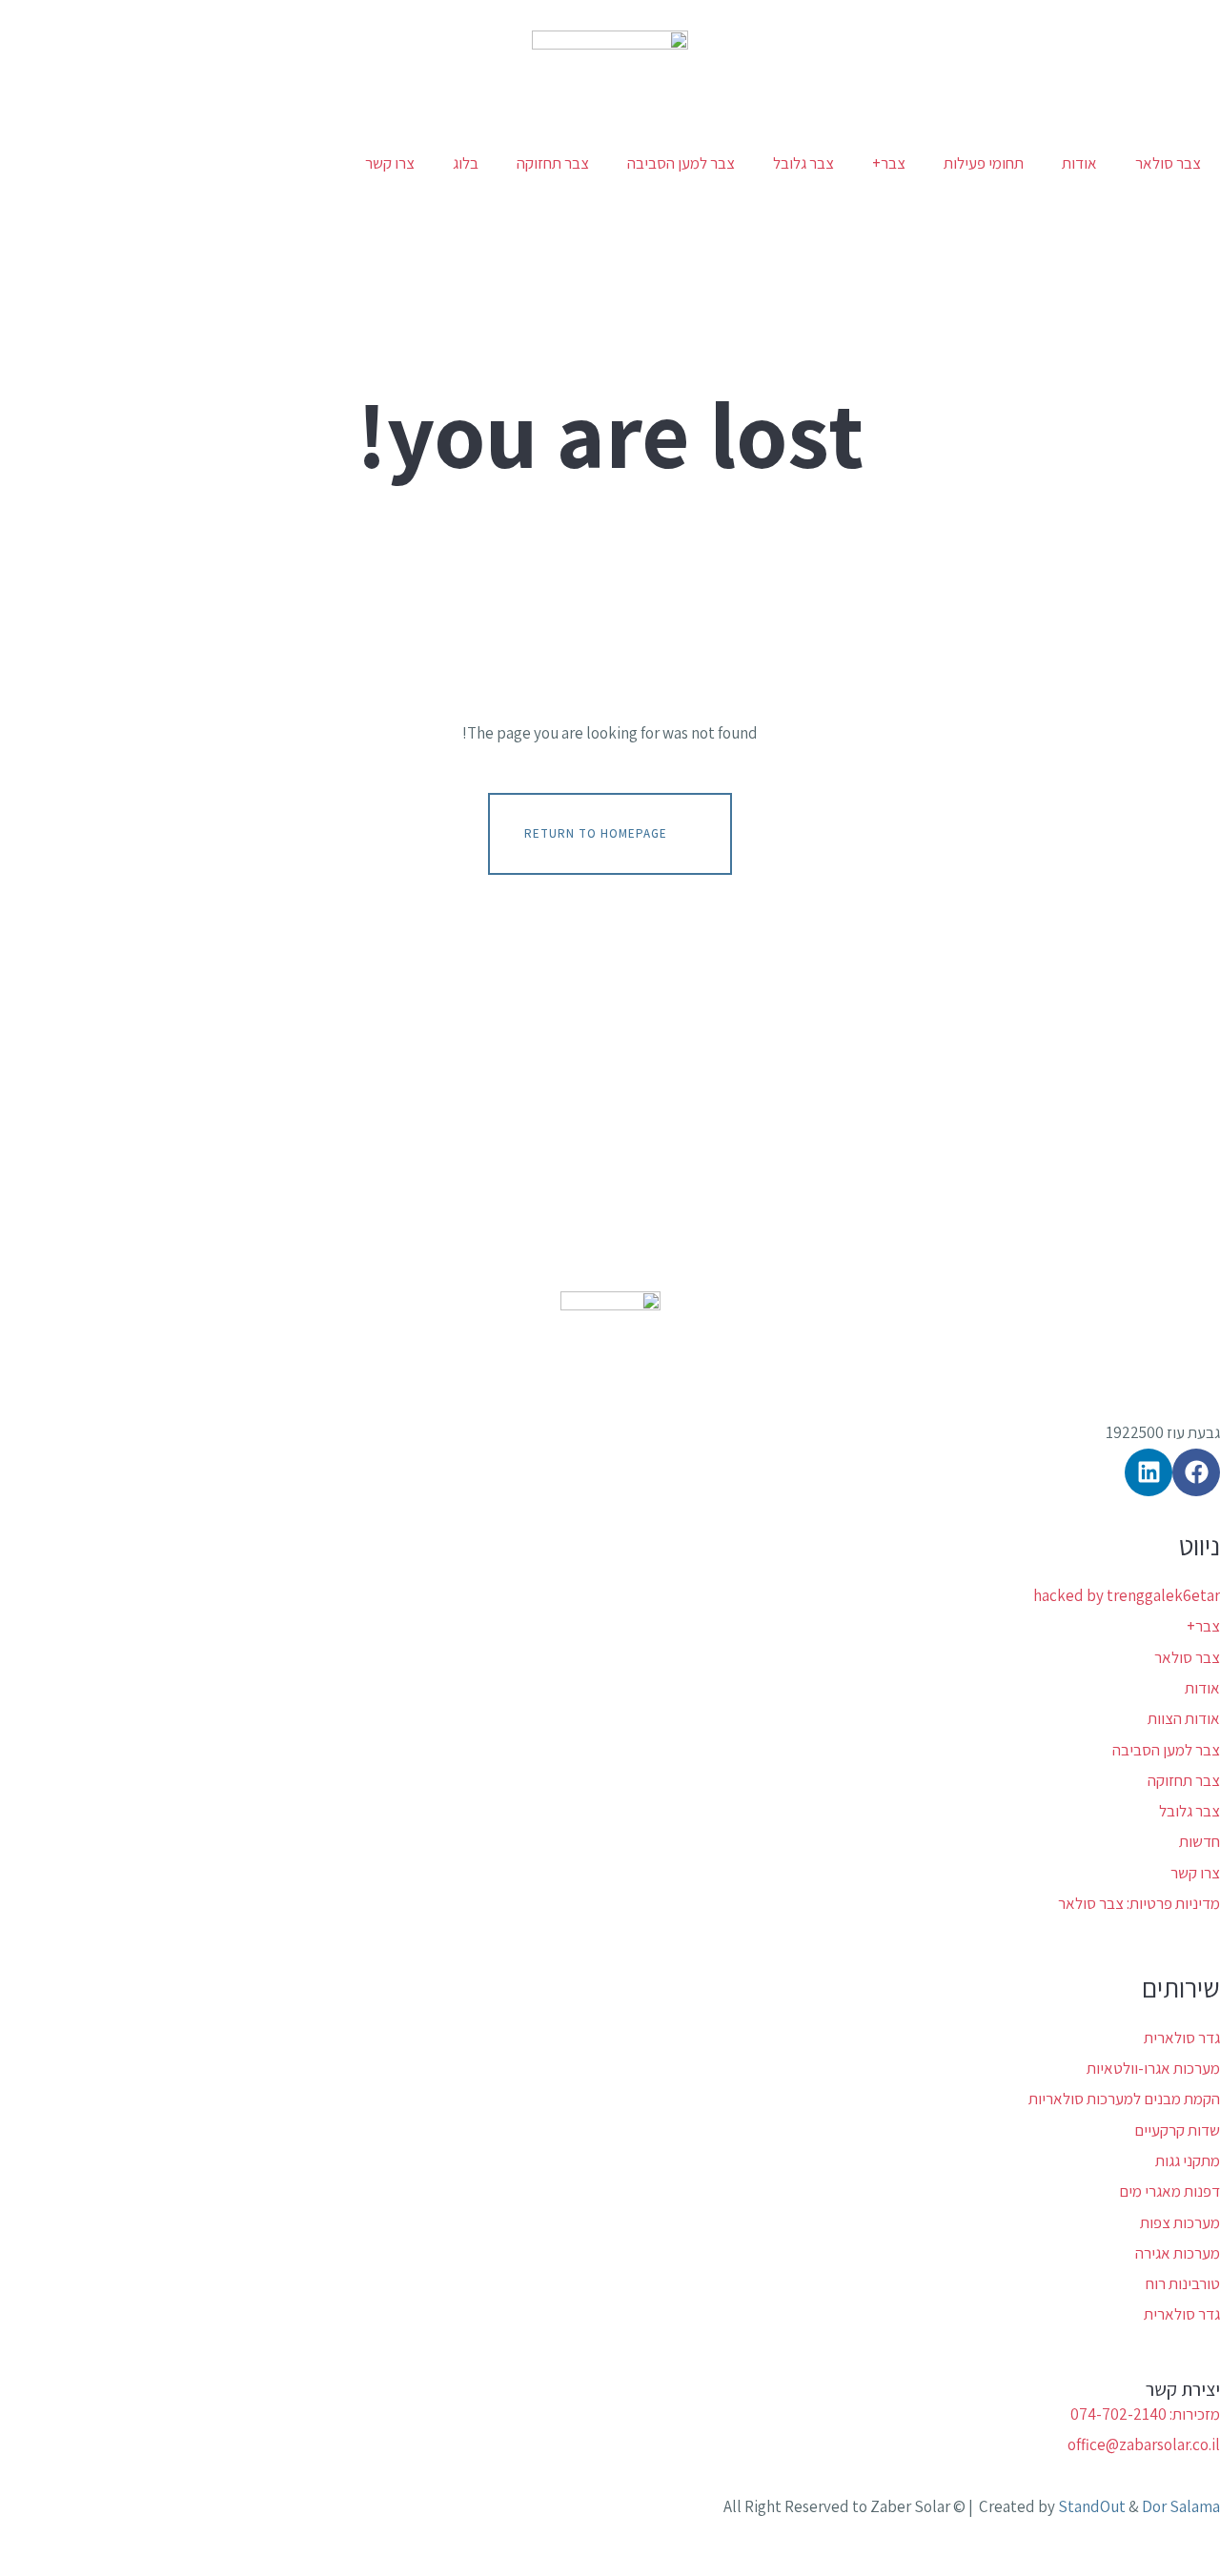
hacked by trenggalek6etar (1127, 1595)
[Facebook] (1196, 1472)
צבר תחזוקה (553, 163)
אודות (1079, 163)
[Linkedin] (1149, 1472)
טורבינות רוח (1183, 2283)
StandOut (1092, 2506)
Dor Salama (1181, 2506)
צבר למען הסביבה (681, 163)
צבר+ (889, 163)
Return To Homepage (596, 832)
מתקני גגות (1188, 2160)
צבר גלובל (803, 163)
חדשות (1200, 1841)
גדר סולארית (1182, 2038)
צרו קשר (390, 163)
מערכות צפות (1180, 2222)
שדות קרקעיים (1177, 2130)
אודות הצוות (1184, 1718)
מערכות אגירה (1178, 2253)
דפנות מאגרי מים (1169, 2191)
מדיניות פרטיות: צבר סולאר (1139, 1903)
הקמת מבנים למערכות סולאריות (1124, 2099)
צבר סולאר (1168, 163)
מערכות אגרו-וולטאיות (1153, 2068)
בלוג (466, 163)
